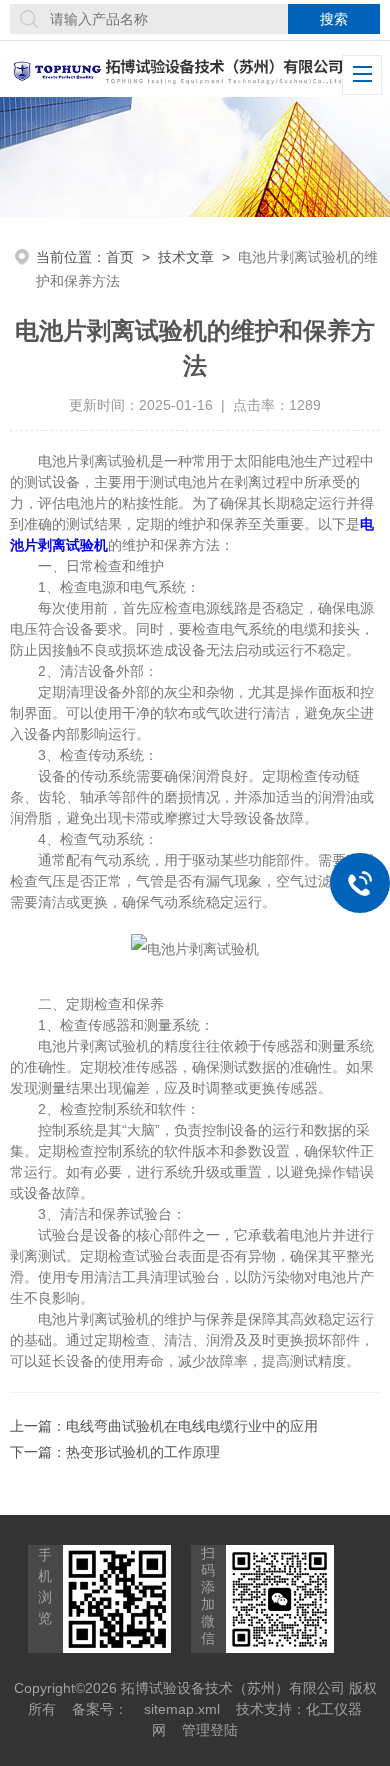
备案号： (100, 1709)
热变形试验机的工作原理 (143, 1452)
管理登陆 (210, 1730)
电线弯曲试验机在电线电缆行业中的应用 (192, 1426)
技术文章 (186, 257)
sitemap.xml (182, 1709)
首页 (120, 257)
